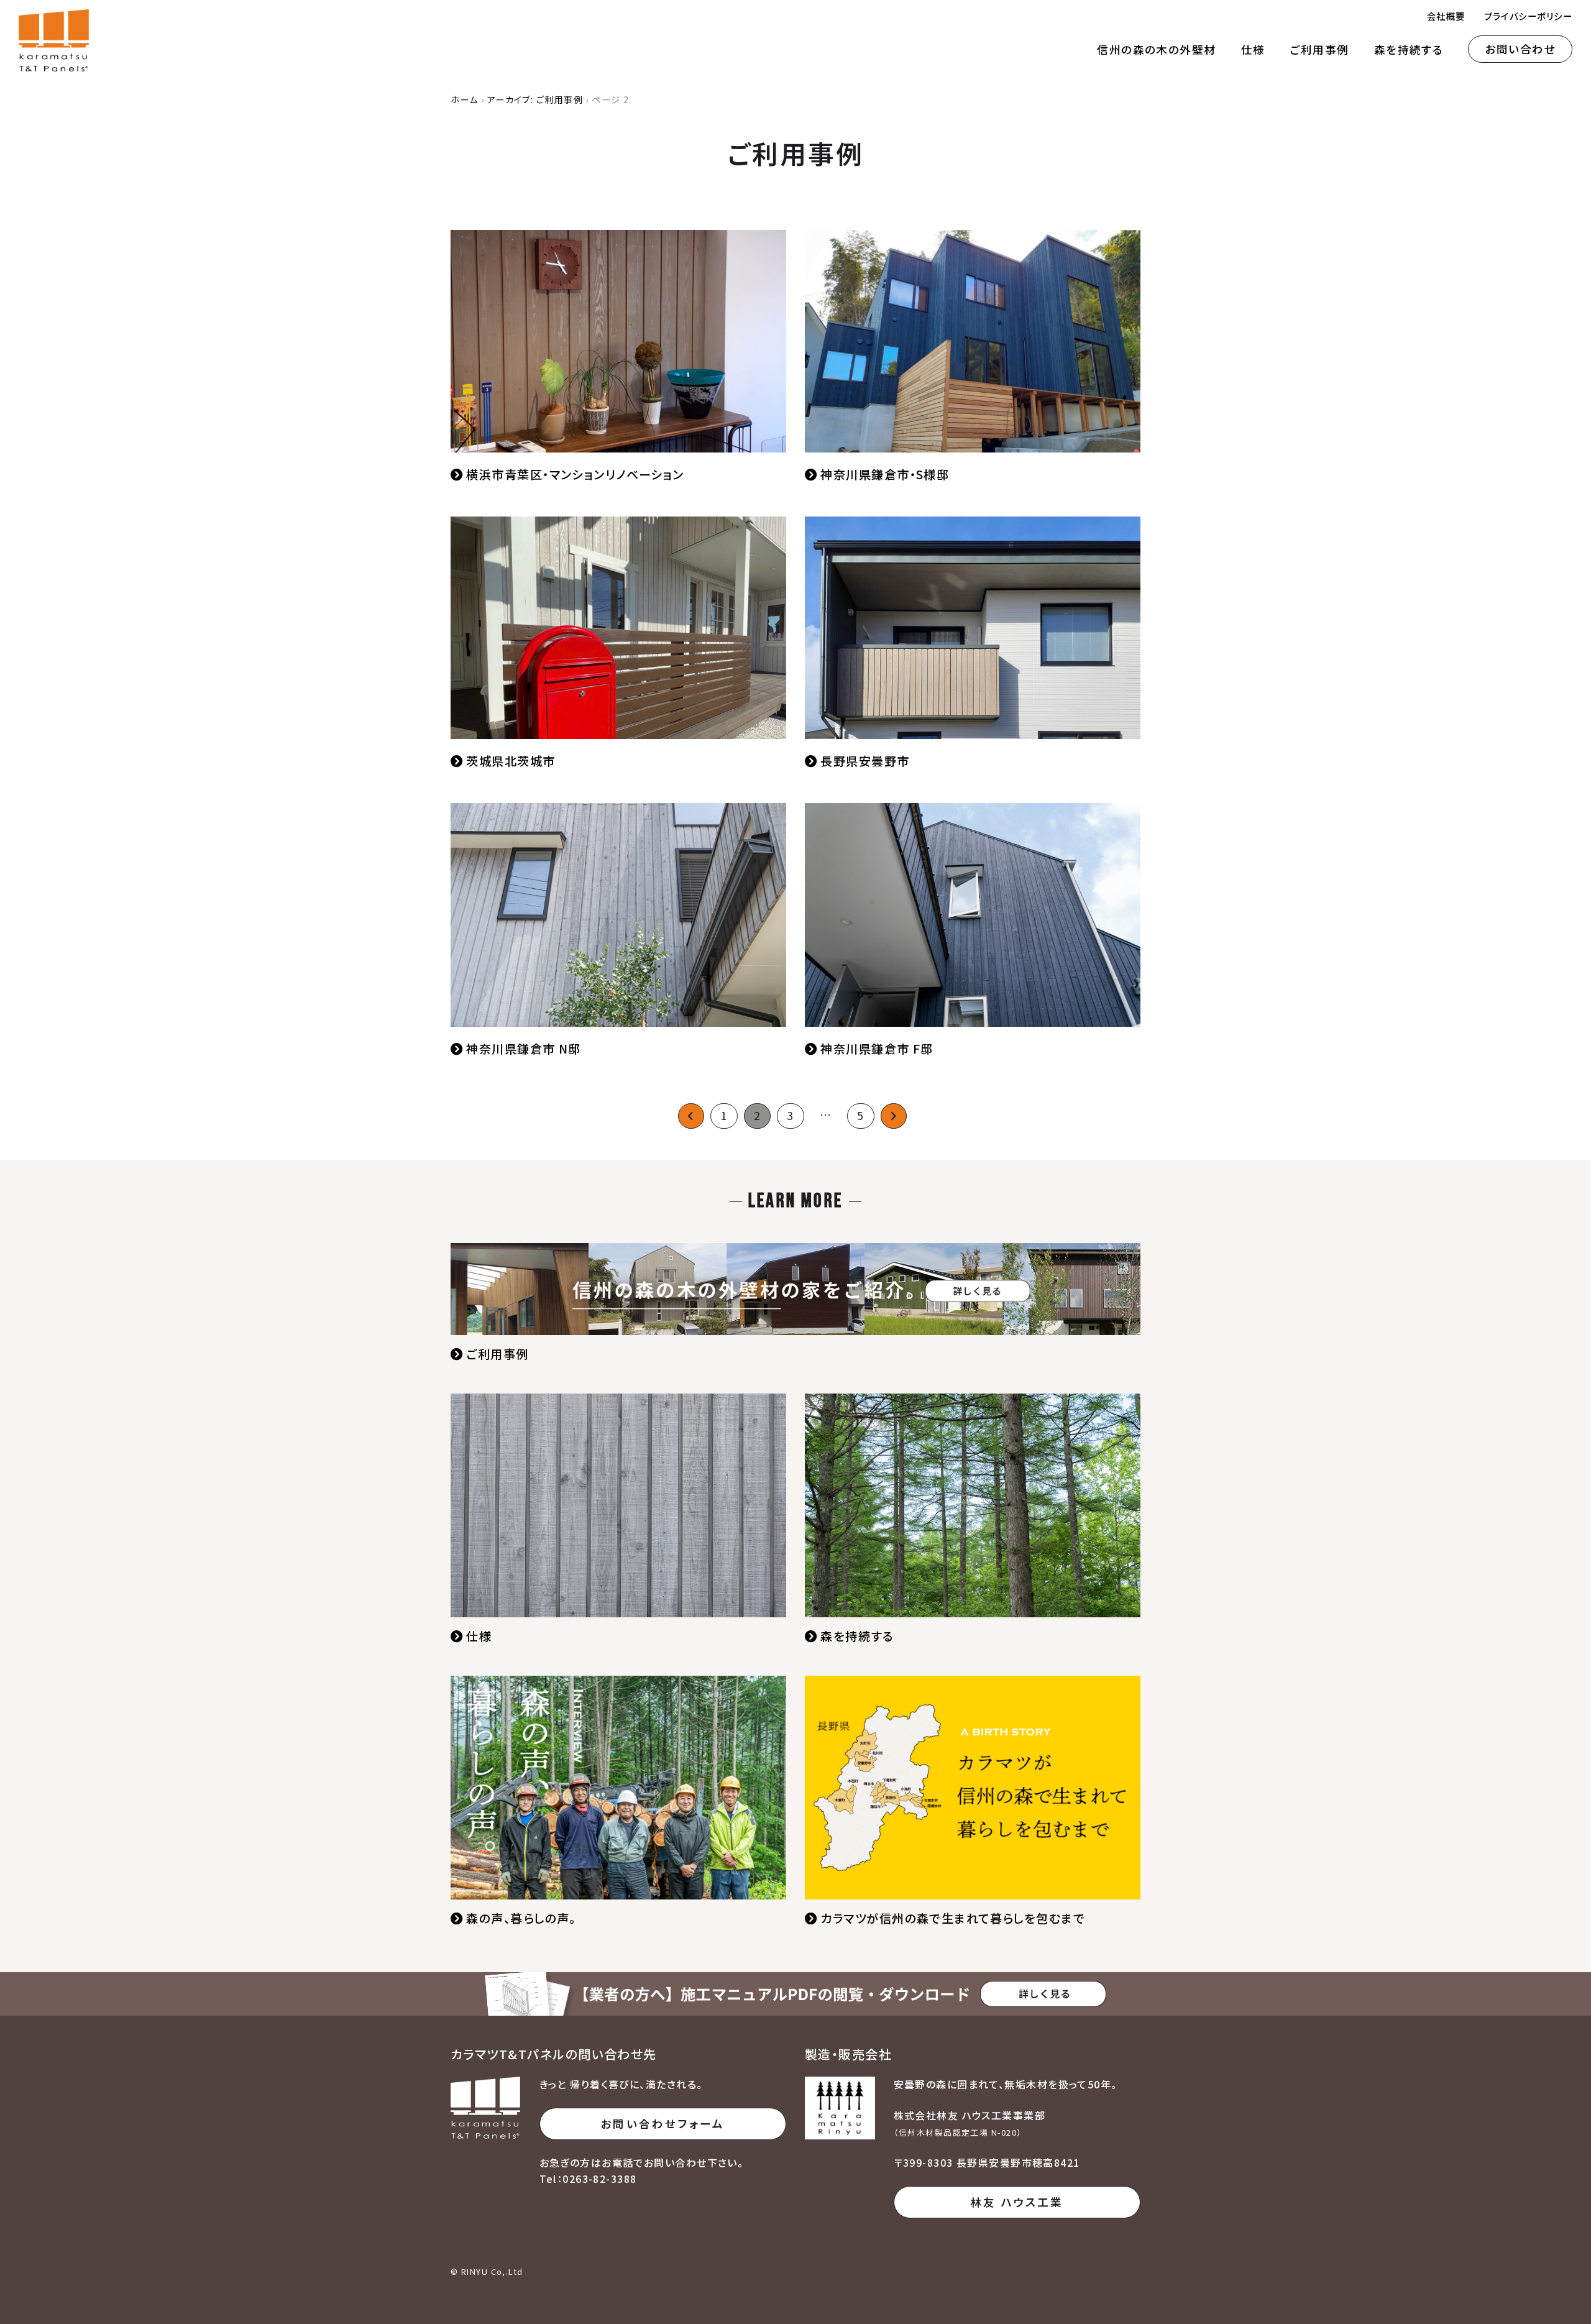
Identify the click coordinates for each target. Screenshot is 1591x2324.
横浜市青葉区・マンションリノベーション (575, 474)
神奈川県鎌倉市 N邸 (523, 1049)
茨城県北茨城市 (511, 761)
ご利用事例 (1320, 49)
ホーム (464, 99)
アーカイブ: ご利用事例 (535, 99)
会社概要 (1446, 16)
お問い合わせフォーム (663, 2124)
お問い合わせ (1520, 49)
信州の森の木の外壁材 (1156, 49)
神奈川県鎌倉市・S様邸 (885, 474)
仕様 (1253, 49)
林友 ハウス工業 (1017, 2202)
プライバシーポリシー (1528, 16)
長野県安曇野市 (865, 761)
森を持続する (1409, 49)
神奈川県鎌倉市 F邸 (877, 1049)
